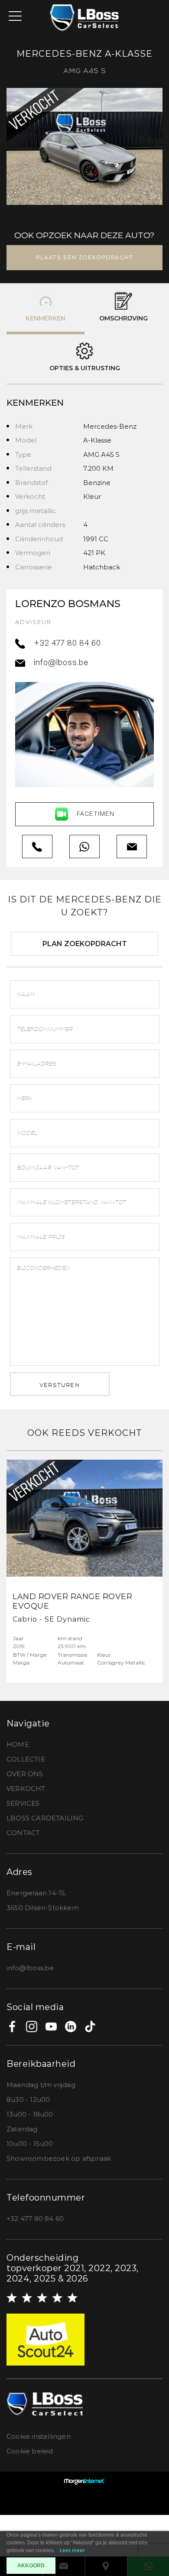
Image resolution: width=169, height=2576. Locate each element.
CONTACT (23, 1833)
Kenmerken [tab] (45, 318)
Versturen (60, 1385)
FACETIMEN (96, 814)
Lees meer (72, 2551)
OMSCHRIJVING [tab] (123, 318)
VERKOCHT (26, 1789)
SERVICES (23, 1803)
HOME (18, 1744)
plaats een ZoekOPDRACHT (85, 257)
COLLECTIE (26, 1759)
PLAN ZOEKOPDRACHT (85, 944)
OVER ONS (25, 1774)
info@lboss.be (61, 663)
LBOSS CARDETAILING (45, 1818)
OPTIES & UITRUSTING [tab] (85, 368)
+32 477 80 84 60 (67, 644)
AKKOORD (31, 2566)
